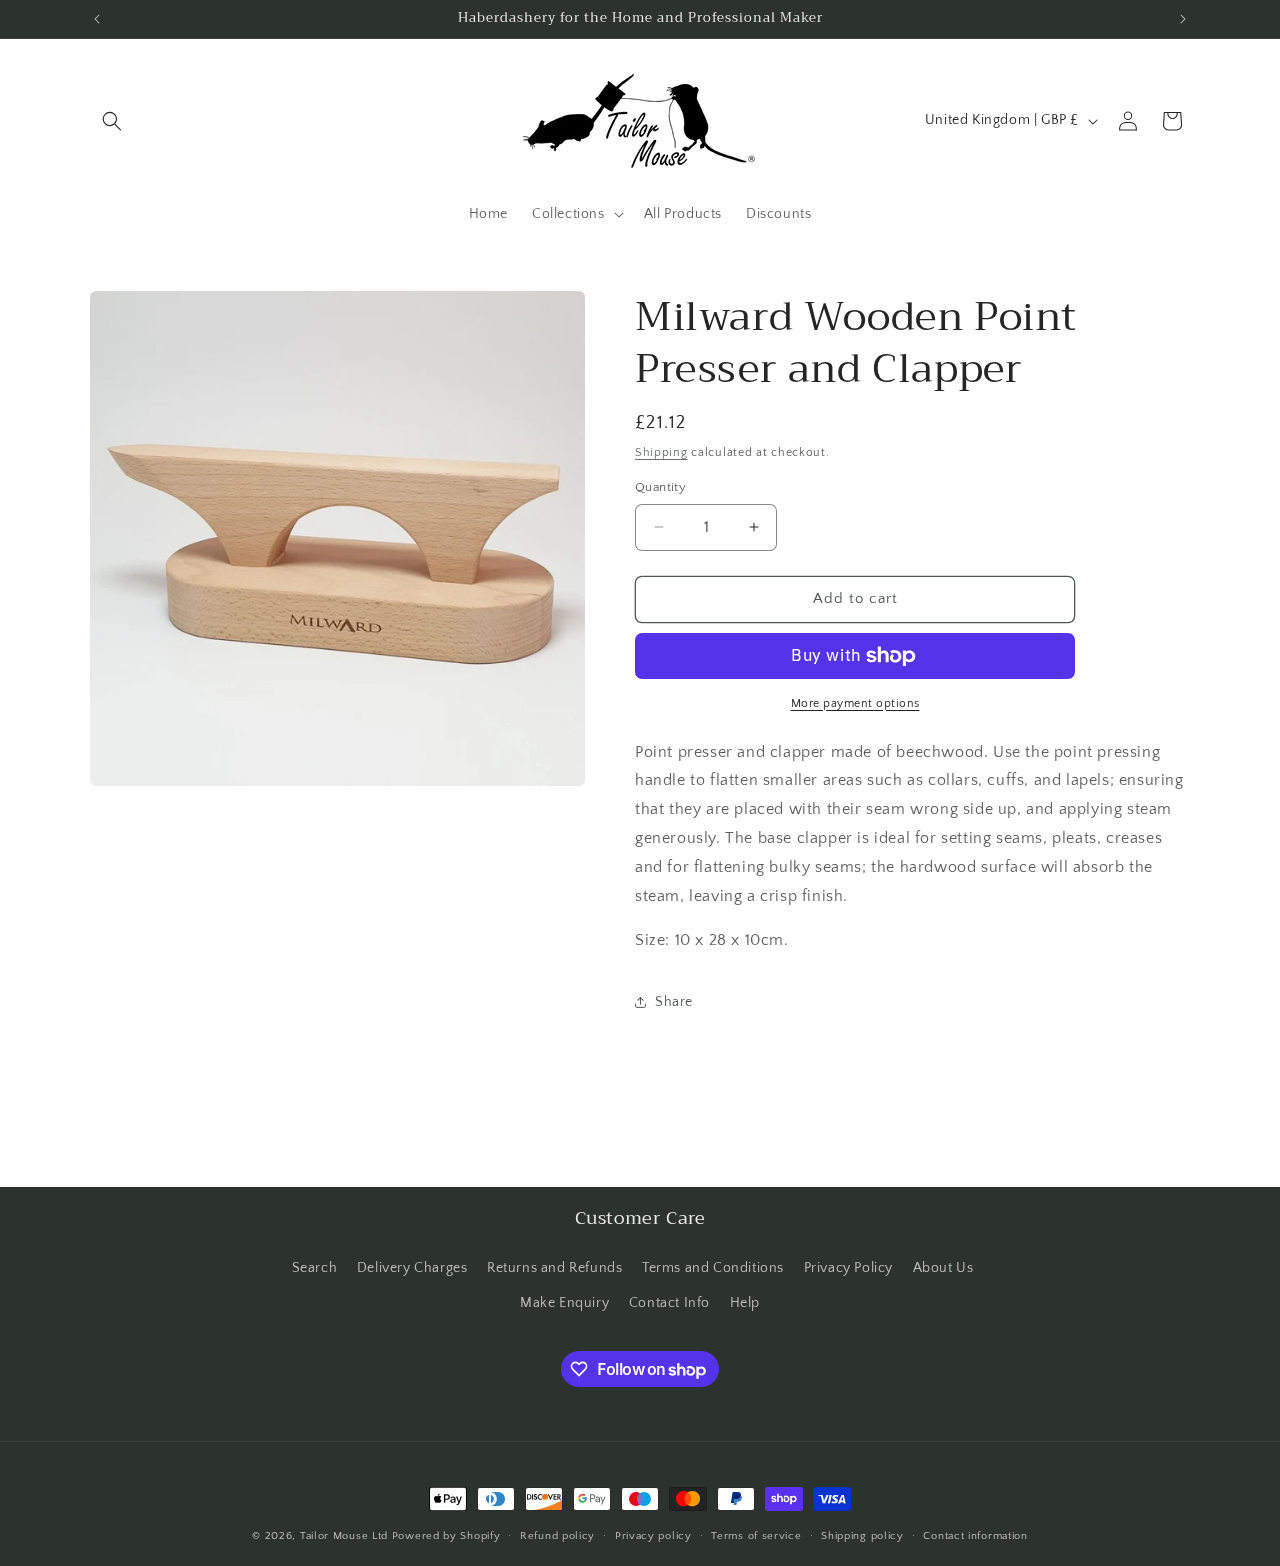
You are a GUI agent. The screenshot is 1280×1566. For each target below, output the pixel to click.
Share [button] (674, 1002)
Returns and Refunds (554, 1268)
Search (315, 1268)
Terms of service (756, 1536)
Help (745, 1303)
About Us (943, 1268)
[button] (112, 121)
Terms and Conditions (713, 1268)
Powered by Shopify (446, 1536)
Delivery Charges (412, 1268)
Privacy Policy (848, 1268)
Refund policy (557, 1536)
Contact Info (669, 1303)
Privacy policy (653, 1536)
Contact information (975, 1536)
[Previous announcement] (97, 19)
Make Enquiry (564, 1303)
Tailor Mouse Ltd (344, 1536)
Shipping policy (862, 1536)
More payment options (855, 703)
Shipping (661, 452)
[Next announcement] (1183, 19)
